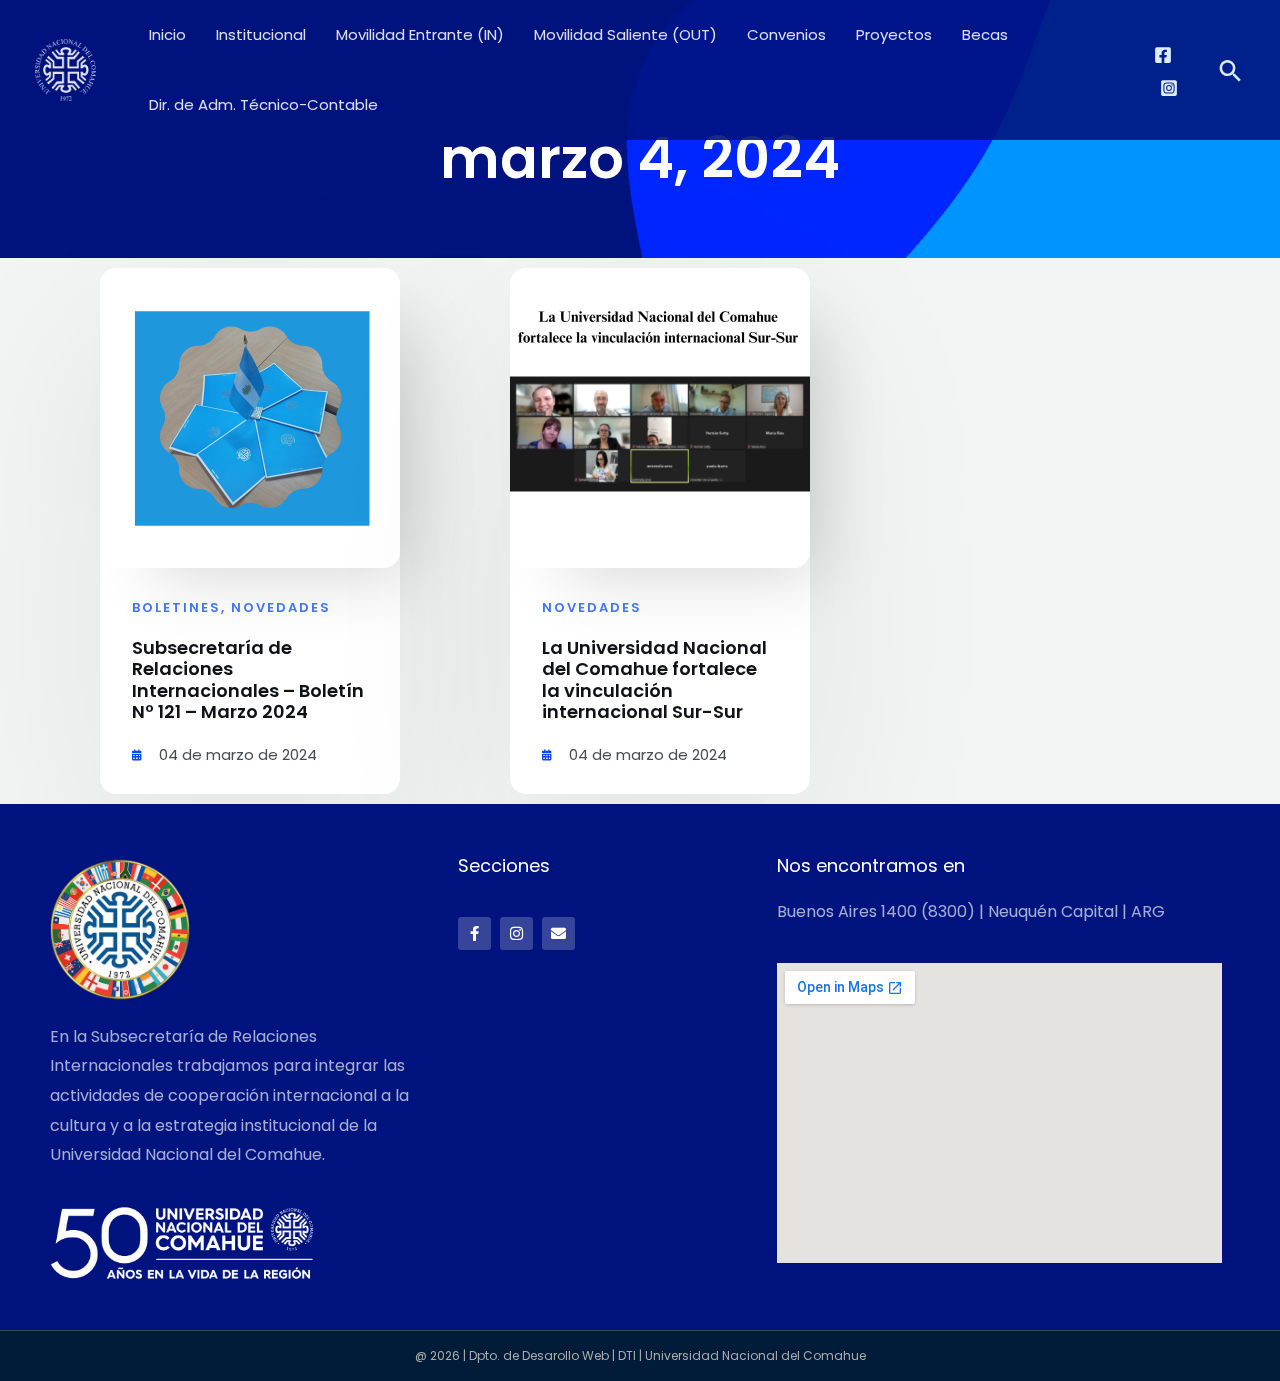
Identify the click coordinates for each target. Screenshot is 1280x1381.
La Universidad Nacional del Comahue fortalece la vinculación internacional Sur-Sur (654, 680)
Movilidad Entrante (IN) (420, 34)
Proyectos (894, 34)
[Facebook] (1163, 55)
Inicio (167, 34)
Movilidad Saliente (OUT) (625, 34)
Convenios (786, 34)
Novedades (281, 607)
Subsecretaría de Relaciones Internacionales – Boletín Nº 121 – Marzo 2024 (248, 680)
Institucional (261, 34)
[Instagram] (1169, 88)
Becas (985, 34)
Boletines (176, 607)
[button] (1230, 70)
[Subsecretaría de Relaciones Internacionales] (65, 68)
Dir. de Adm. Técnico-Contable (263, 104)
